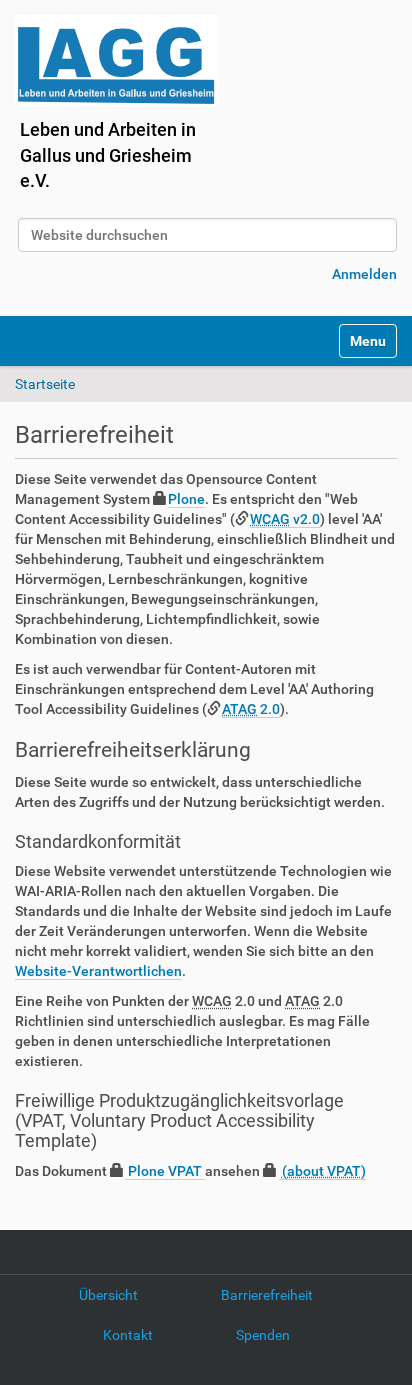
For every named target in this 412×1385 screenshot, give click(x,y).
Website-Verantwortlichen (98, 971)
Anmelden (364, 274)
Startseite (45, 384)
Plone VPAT (165, 1171)
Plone (186, 499)
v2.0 (285, 519)
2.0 (251, 709)
